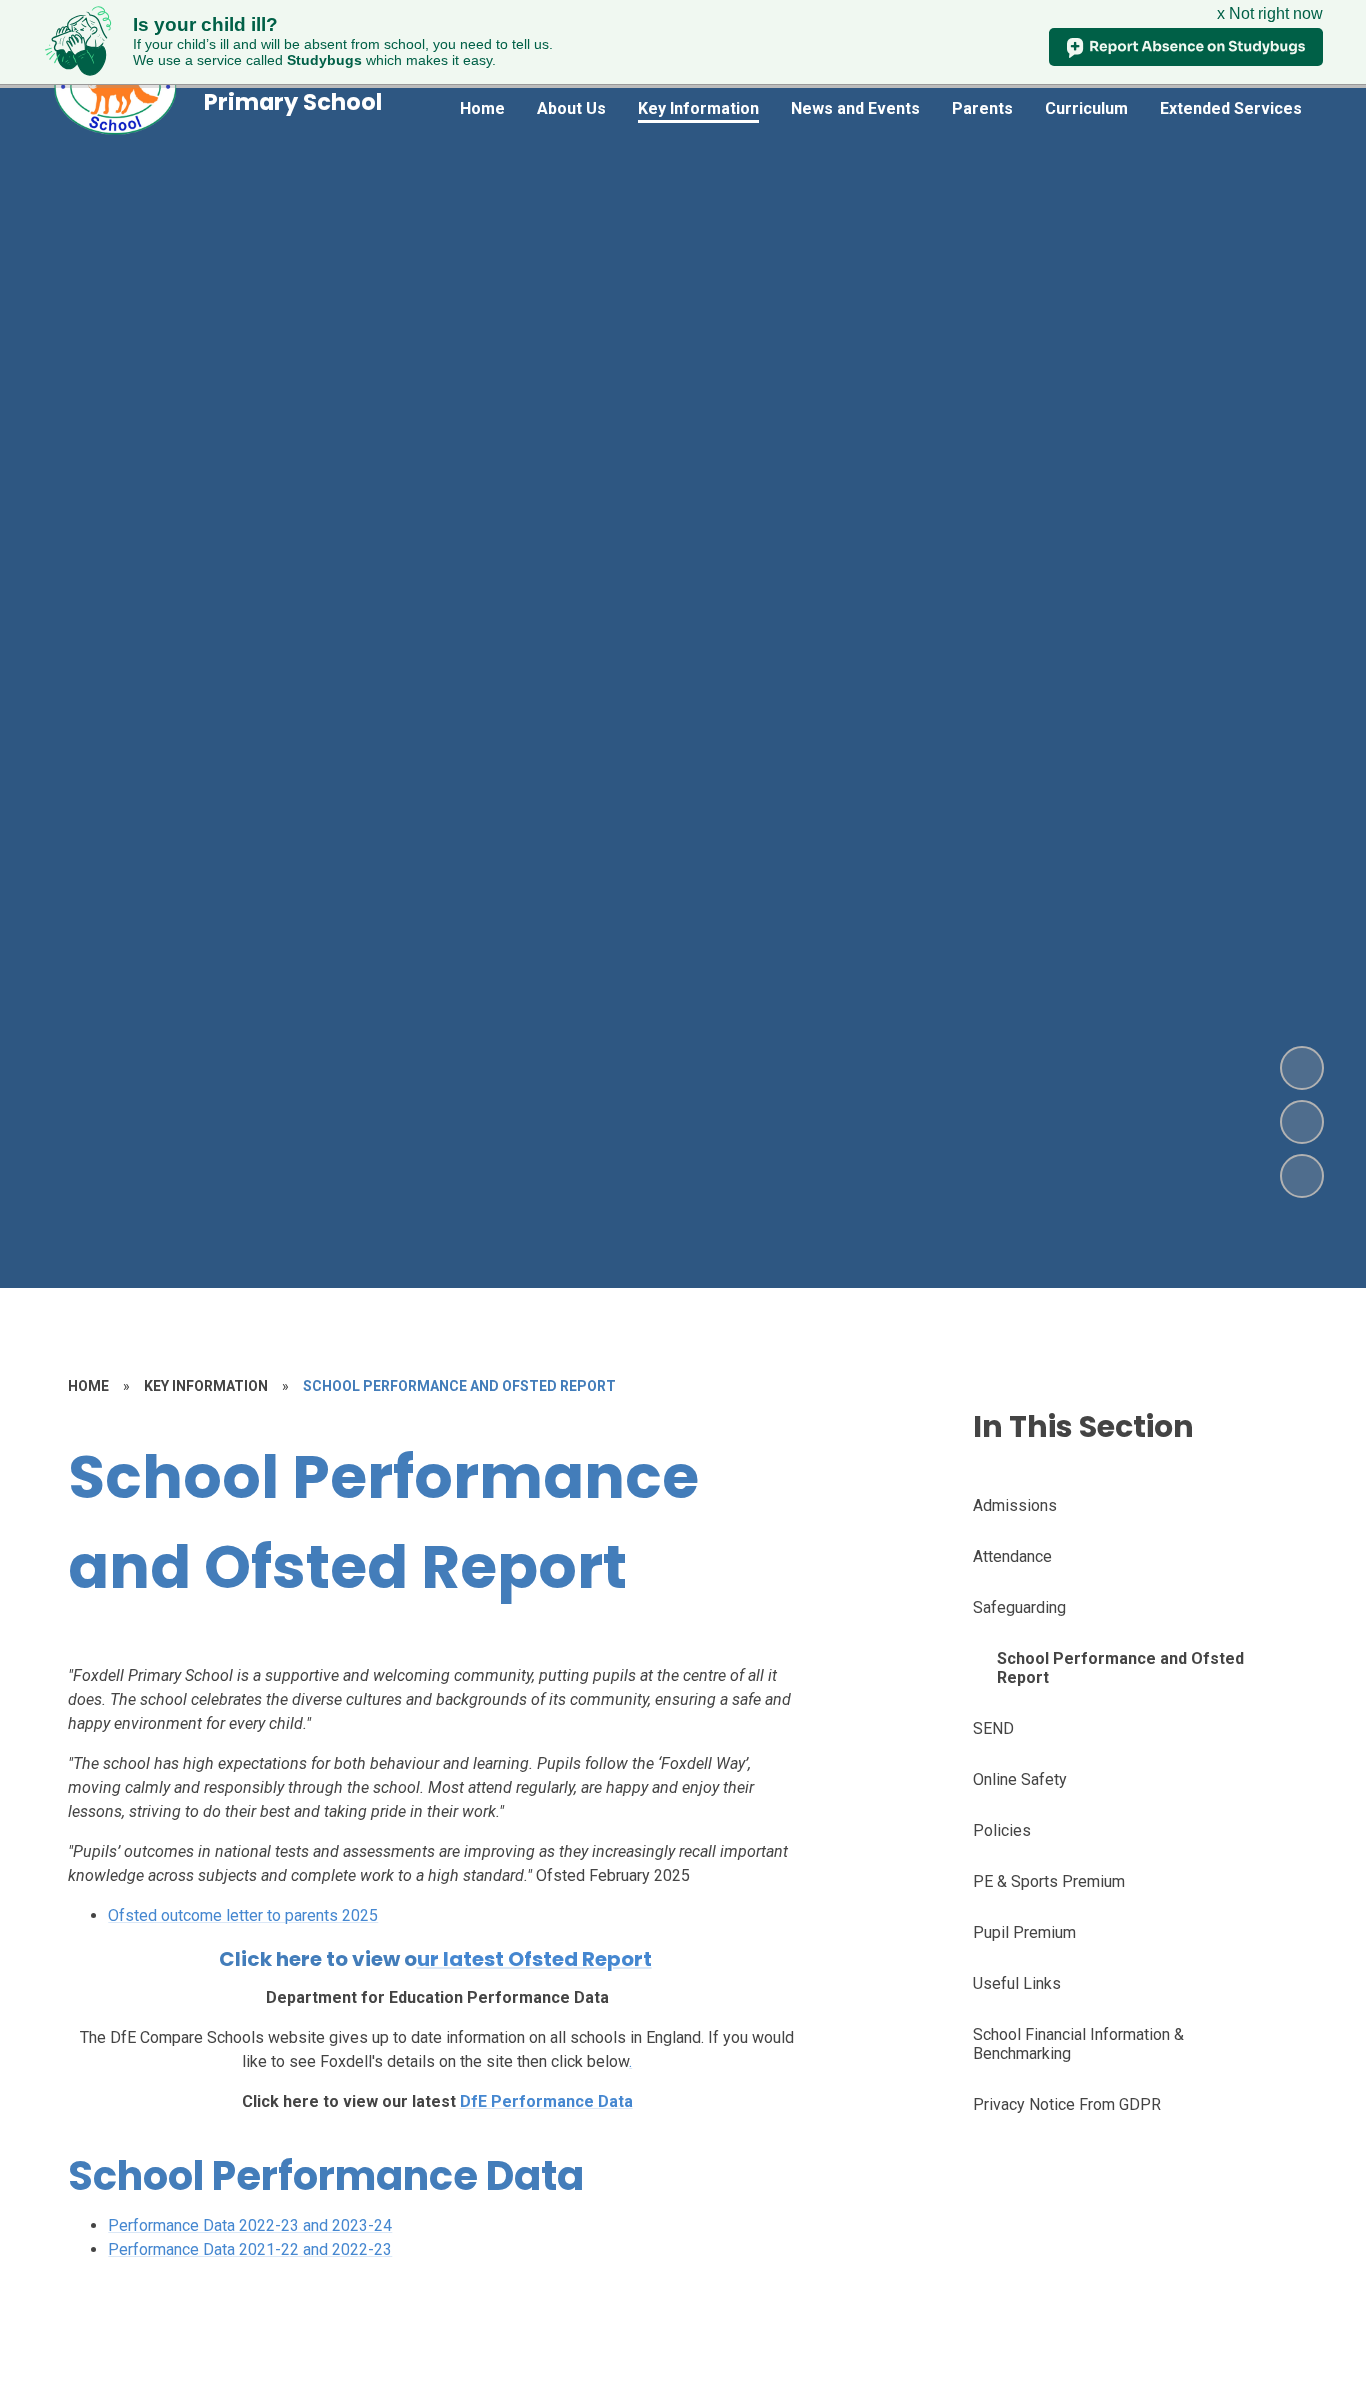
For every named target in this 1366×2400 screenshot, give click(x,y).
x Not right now (1270, 13)
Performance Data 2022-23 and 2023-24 (250, 2225)
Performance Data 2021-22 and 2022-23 (250, 2249)
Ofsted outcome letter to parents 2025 (243, 1915)
